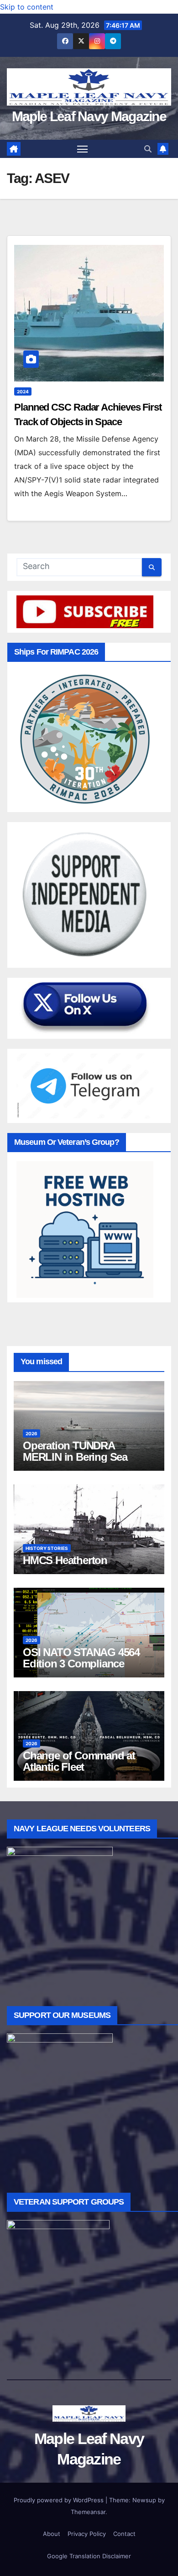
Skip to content (27, 7)
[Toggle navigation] (83, 149)
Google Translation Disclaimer (89, 2556)
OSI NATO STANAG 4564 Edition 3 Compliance (81, 1658)
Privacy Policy (87, 2534)
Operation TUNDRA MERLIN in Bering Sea (75, 1451)
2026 (31, 1433)
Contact (124, 2534)
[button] (148, 149)
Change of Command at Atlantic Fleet (79, 1761)
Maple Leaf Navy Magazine (89, 116)
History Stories (47, 1548)
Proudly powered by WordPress (60, 2500)
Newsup (144, 2500)
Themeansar (88, 2512)
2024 (23, 391)
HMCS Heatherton (65, 1560)
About (52, 2534)
